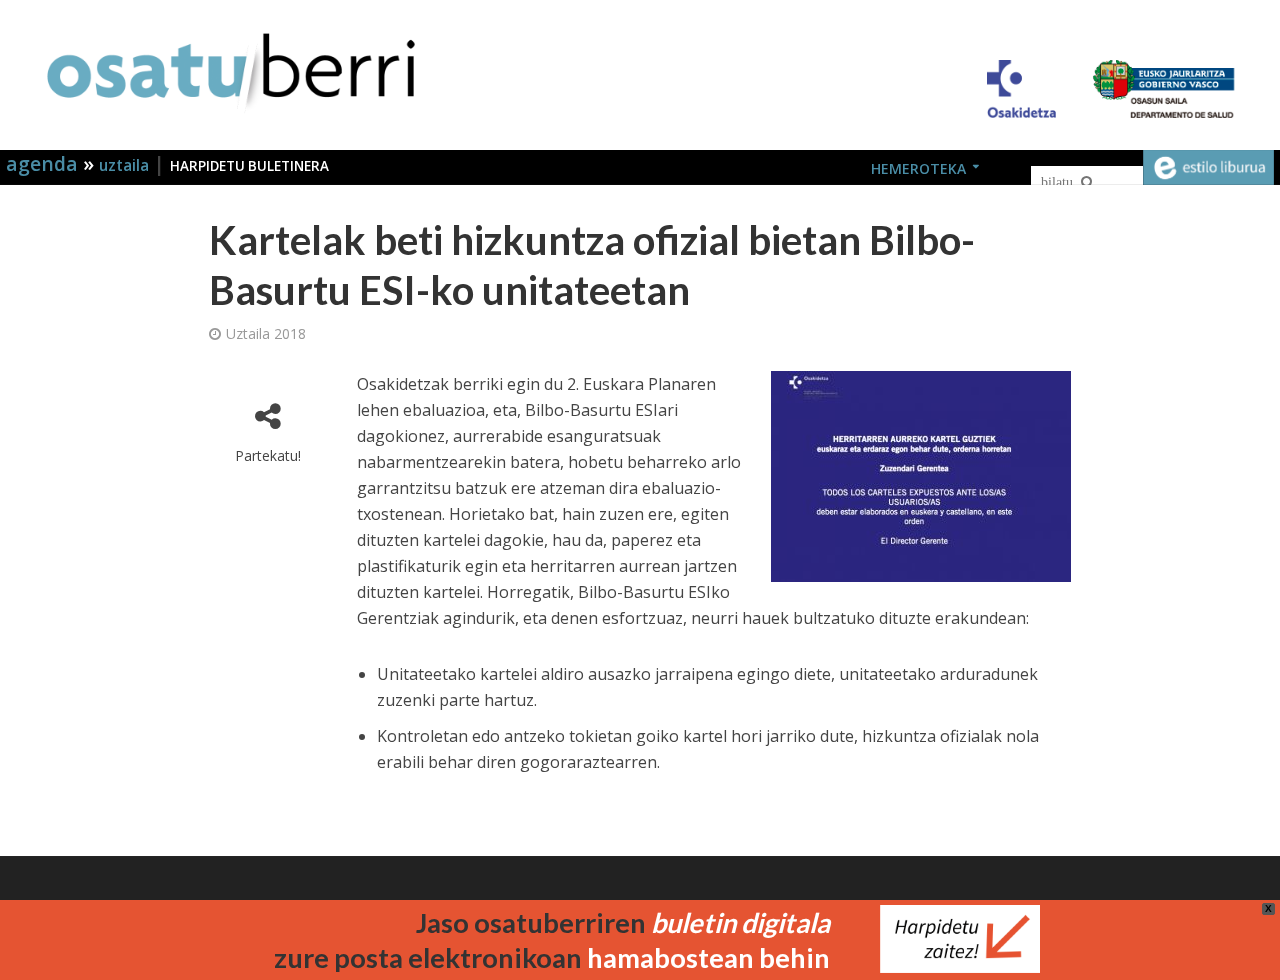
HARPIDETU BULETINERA (249, 166)
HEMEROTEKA (918, 168)
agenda (44, 163)
